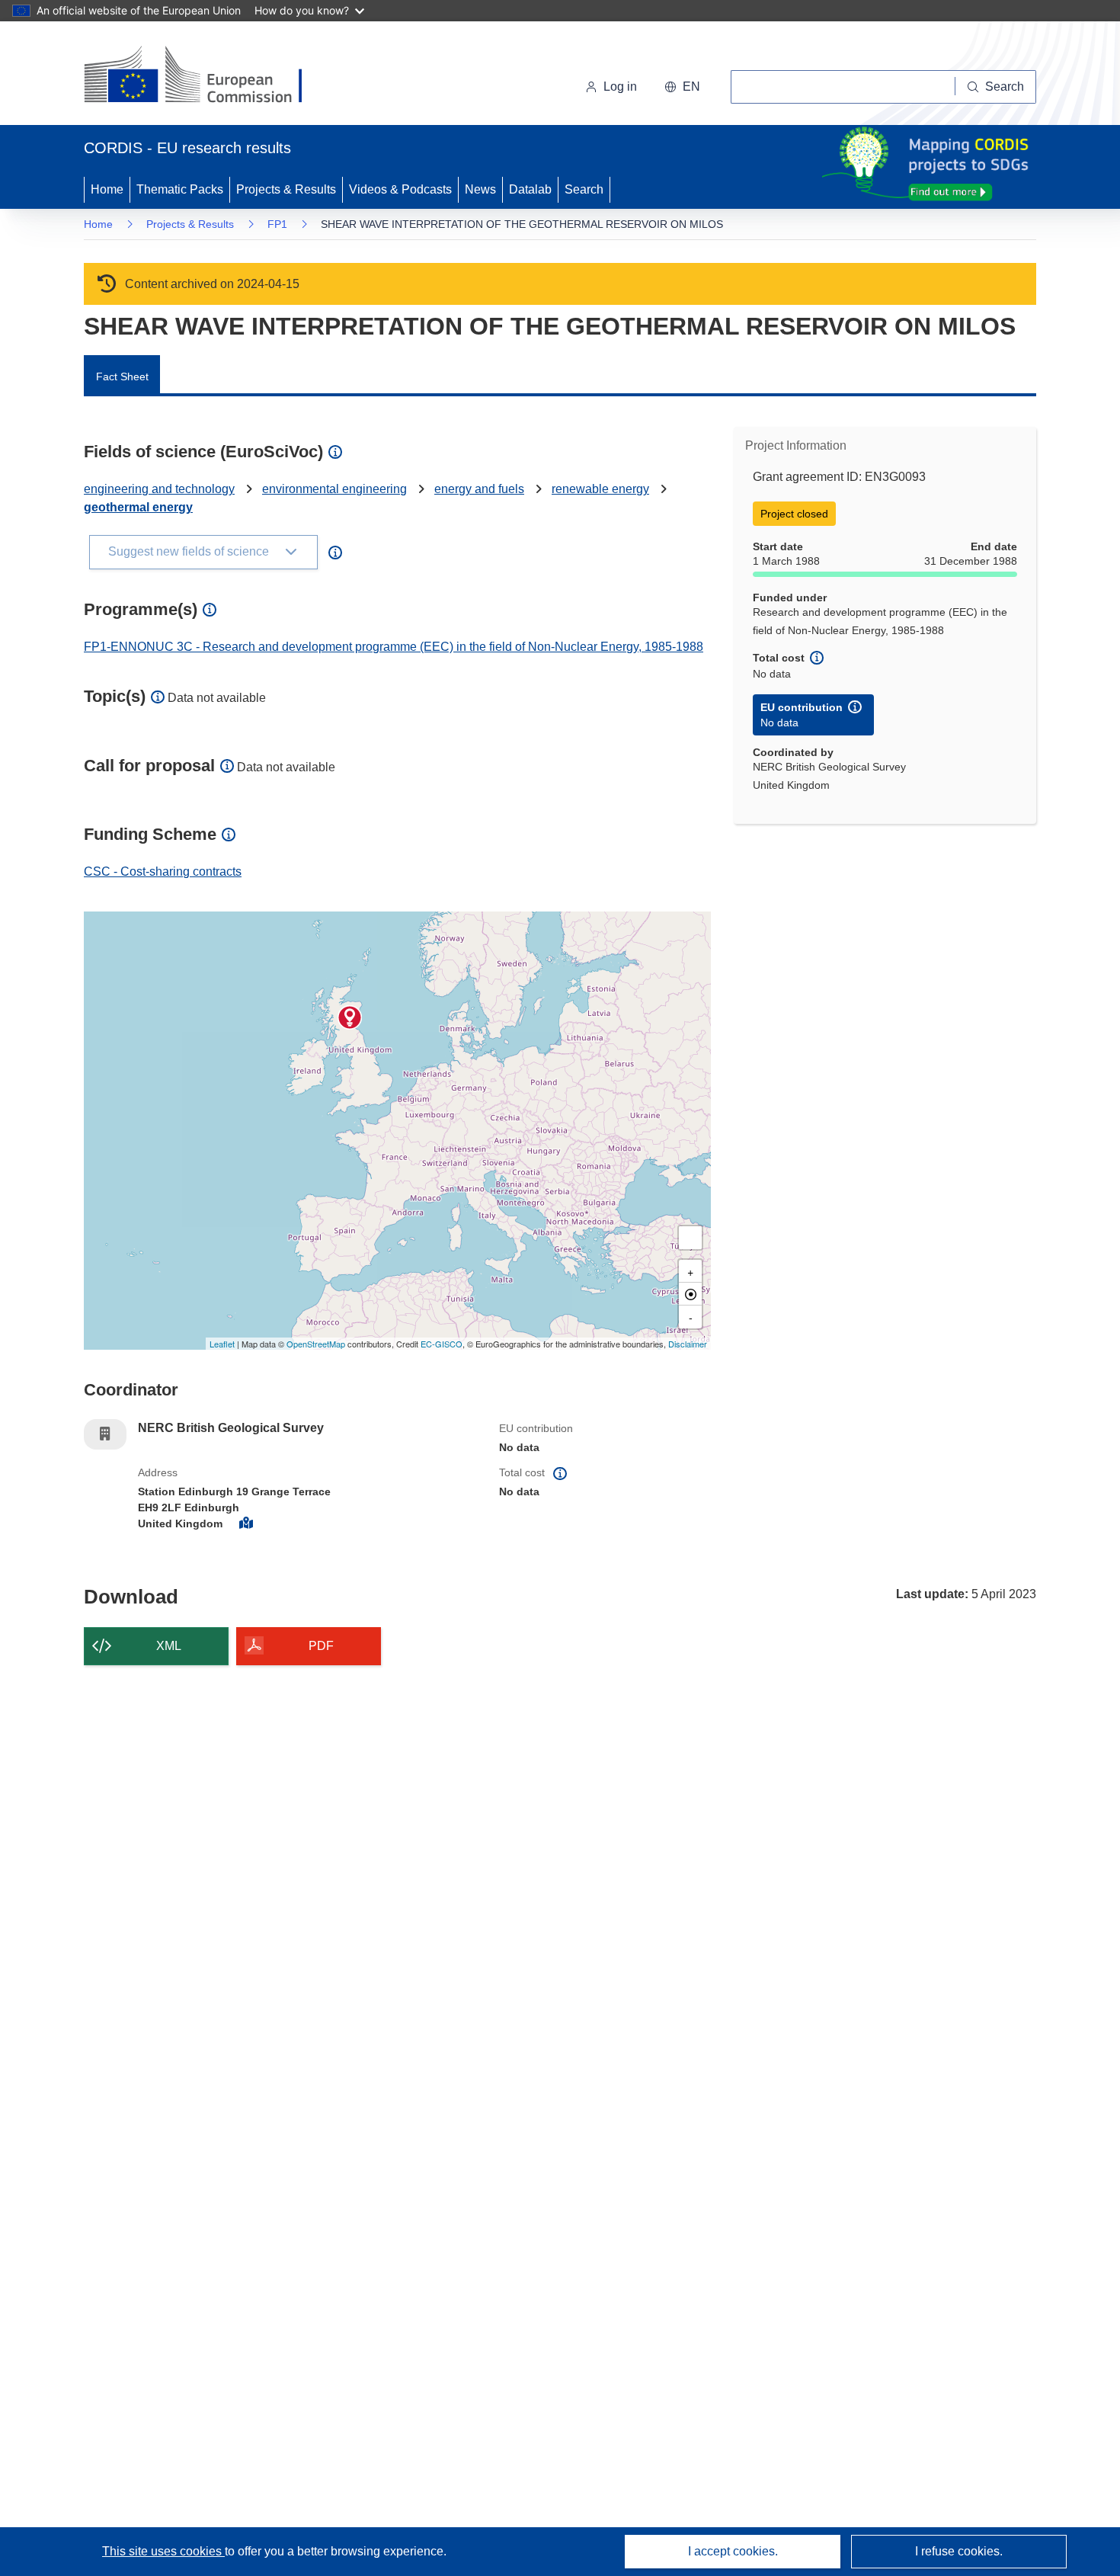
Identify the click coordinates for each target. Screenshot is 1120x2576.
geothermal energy (138, 507)
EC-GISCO (442, 1344)
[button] (682, 87)
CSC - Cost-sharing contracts (163, 871)
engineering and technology (159, 489)
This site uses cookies (163, 2551)
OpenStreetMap (316, 1344)
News (480, 189)
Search (584, 189)
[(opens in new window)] (207, 76)
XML (169, 1646)
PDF (321, 1646)
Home (107, 189)
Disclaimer (688, 1344)
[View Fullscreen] (690, 1238)
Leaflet (222, 1344)
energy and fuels (479, 489)
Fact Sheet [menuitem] (122, 376)
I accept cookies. (733, 2551)
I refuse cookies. (959, 2551)
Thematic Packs (180, 189)
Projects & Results (286, 189)
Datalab (530, 189)
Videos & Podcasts (400, 189)
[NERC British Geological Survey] (350, 1017)
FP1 (277, 224)
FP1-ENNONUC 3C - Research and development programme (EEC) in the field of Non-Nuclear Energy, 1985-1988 (394, 647)
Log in (620, 87)
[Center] (690, 1294)
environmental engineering (334, 489)
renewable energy (600, 489)
